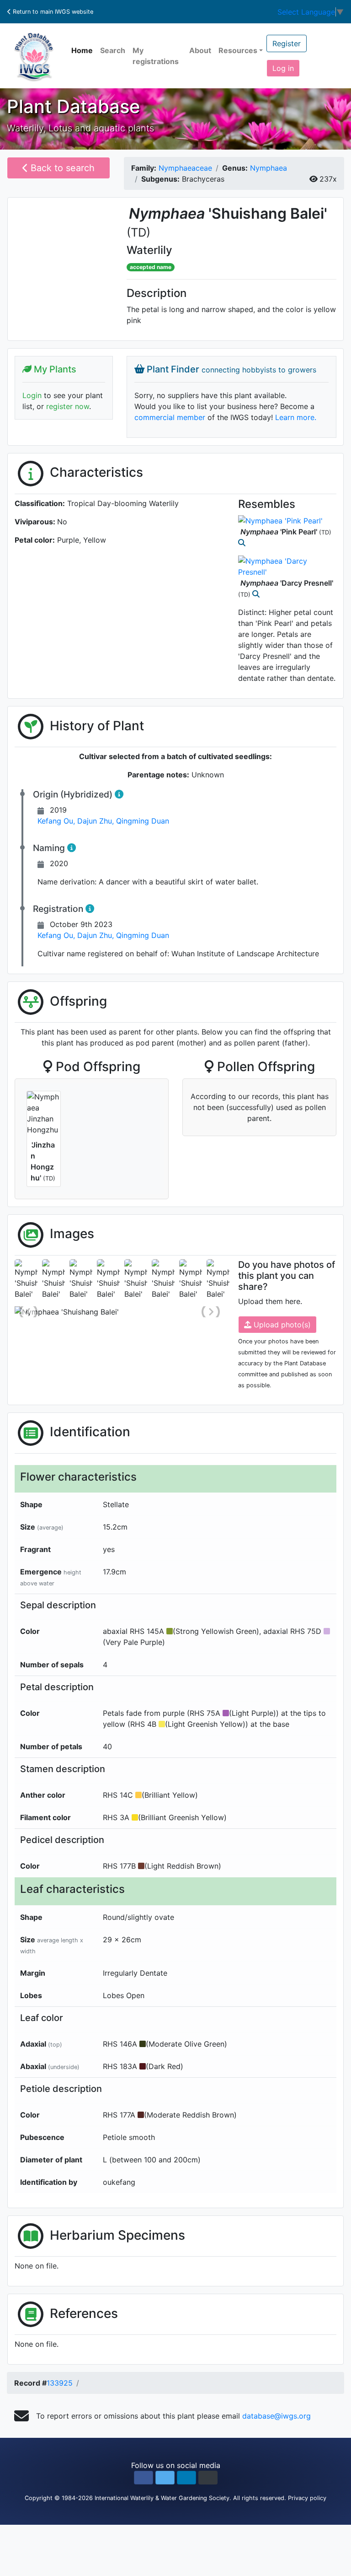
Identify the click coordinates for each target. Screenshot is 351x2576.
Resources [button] (238, 50)
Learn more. (296, 417)
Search (113, 50)
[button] (144, 2478)
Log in (283, 68)
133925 (60, 2383)
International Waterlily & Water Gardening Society (162, 2498)
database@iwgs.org (277, 2416)
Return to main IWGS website (52, 12)
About (200, 50)
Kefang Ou (57, 821)
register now (68, 406)
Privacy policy (307, 2498)
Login (32, 395)
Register (287, 43)
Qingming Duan (143, 821)
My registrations (156, 56)
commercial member (170, 417)
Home (82, 50)
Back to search (61, 168)
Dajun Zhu (97, 821)
